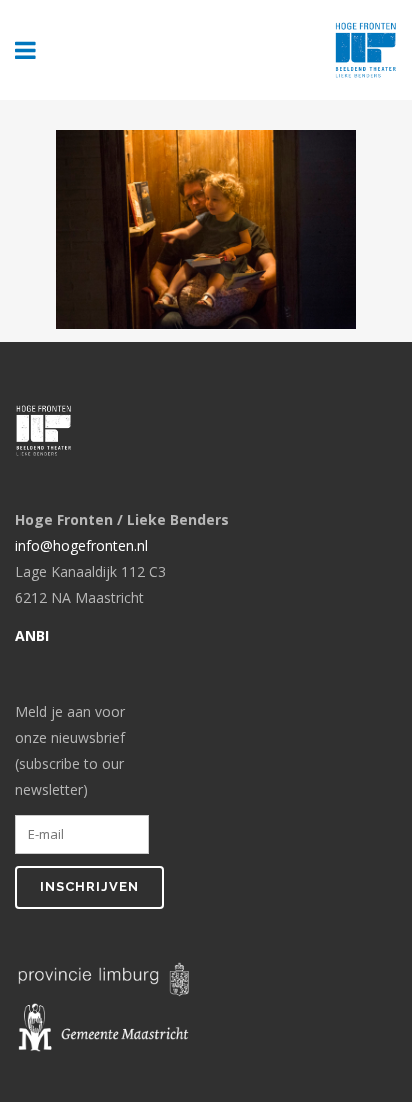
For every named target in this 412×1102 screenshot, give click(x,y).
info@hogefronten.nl (81, 545)
